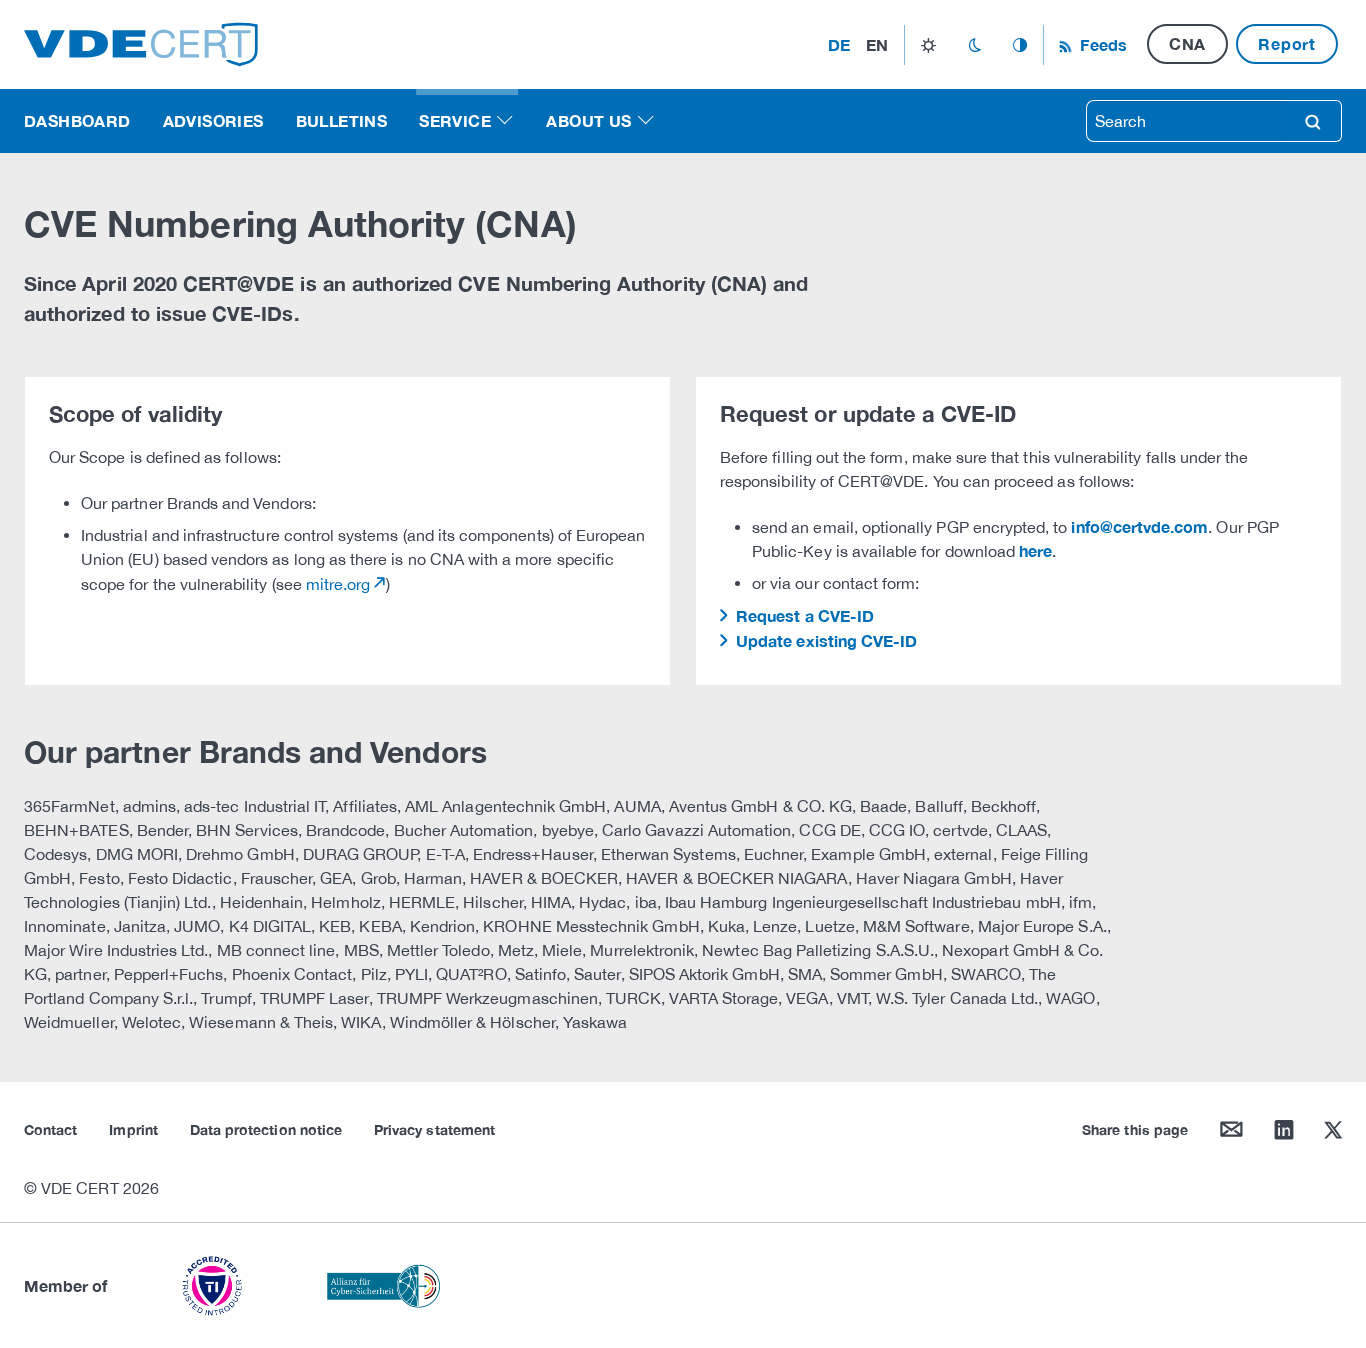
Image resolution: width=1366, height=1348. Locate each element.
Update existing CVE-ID (824, 640)
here (1035, 550)
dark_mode (974, 45)
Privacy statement (434, 1129)
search (1313, 121)
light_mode (928, 45)
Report (1287, 43)
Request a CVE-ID (803, 615)
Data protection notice (266, 1129)
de (839, 44)
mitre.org (338, 584)
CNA (1187, 43)
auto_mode (1020, 45)
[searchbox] (1186, 121)
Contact (50, 1129)
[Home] (141, 42)
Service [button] (455, 120)
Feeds (1101, 44)
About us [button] (588, 120)
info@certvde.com (1139, 526)
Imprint (133, 1129)
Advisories (213, 120)
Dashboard (77, 120)
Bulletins (342, 120)
